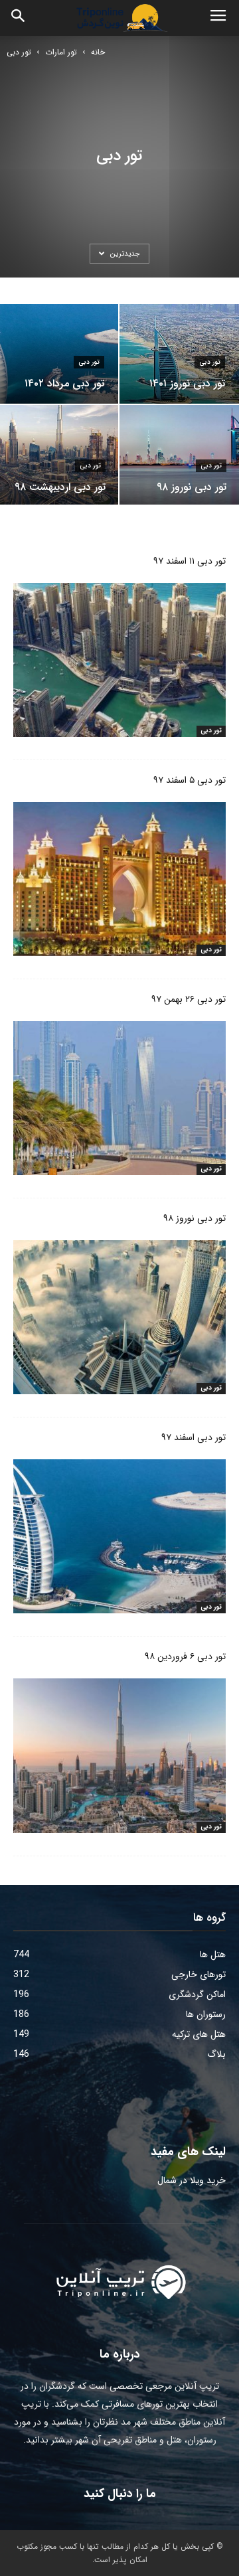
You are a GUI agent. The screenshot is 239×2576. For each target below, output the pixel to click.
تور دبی (89, 362)
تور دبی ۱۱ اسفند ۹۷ (190, 561)
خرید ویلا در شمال (192, 2180)
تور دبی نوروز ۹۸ (195, 1218)
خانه (98, 52)
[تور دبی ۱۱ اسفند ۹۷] (119, 660)
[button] (19, 18)
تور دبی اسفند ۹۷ (194, 1437)
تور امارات (61, 52)
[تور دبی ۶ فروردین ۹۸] (119, 1755)
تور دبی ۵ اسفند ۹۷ (190, 780)
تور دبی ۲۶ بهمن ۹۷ (189, 999)
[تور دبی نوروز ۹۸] (119, 1317)
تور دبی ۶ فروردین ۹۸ (185, 1656)
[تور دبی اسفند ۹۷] (119, 1536)
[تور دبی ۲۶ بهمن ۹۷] (119, 1098)
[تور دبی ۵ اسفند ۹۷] (119, 879)
